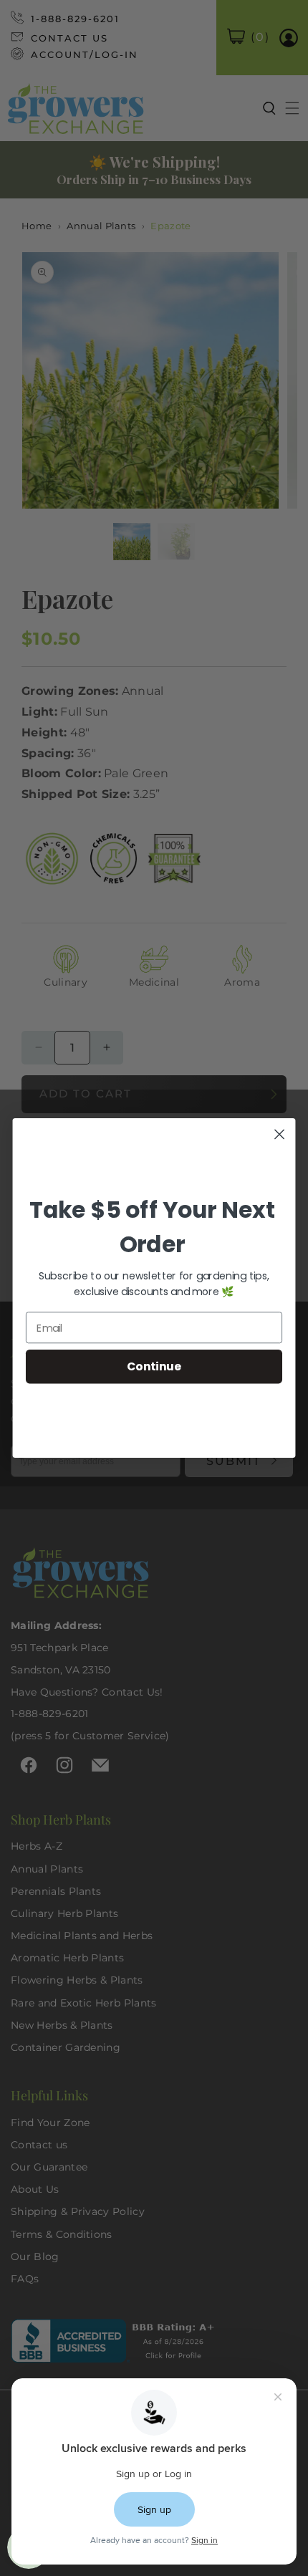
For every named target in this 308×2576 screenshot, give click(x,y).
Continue (154, 1366)
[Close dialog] (280, 1134)
